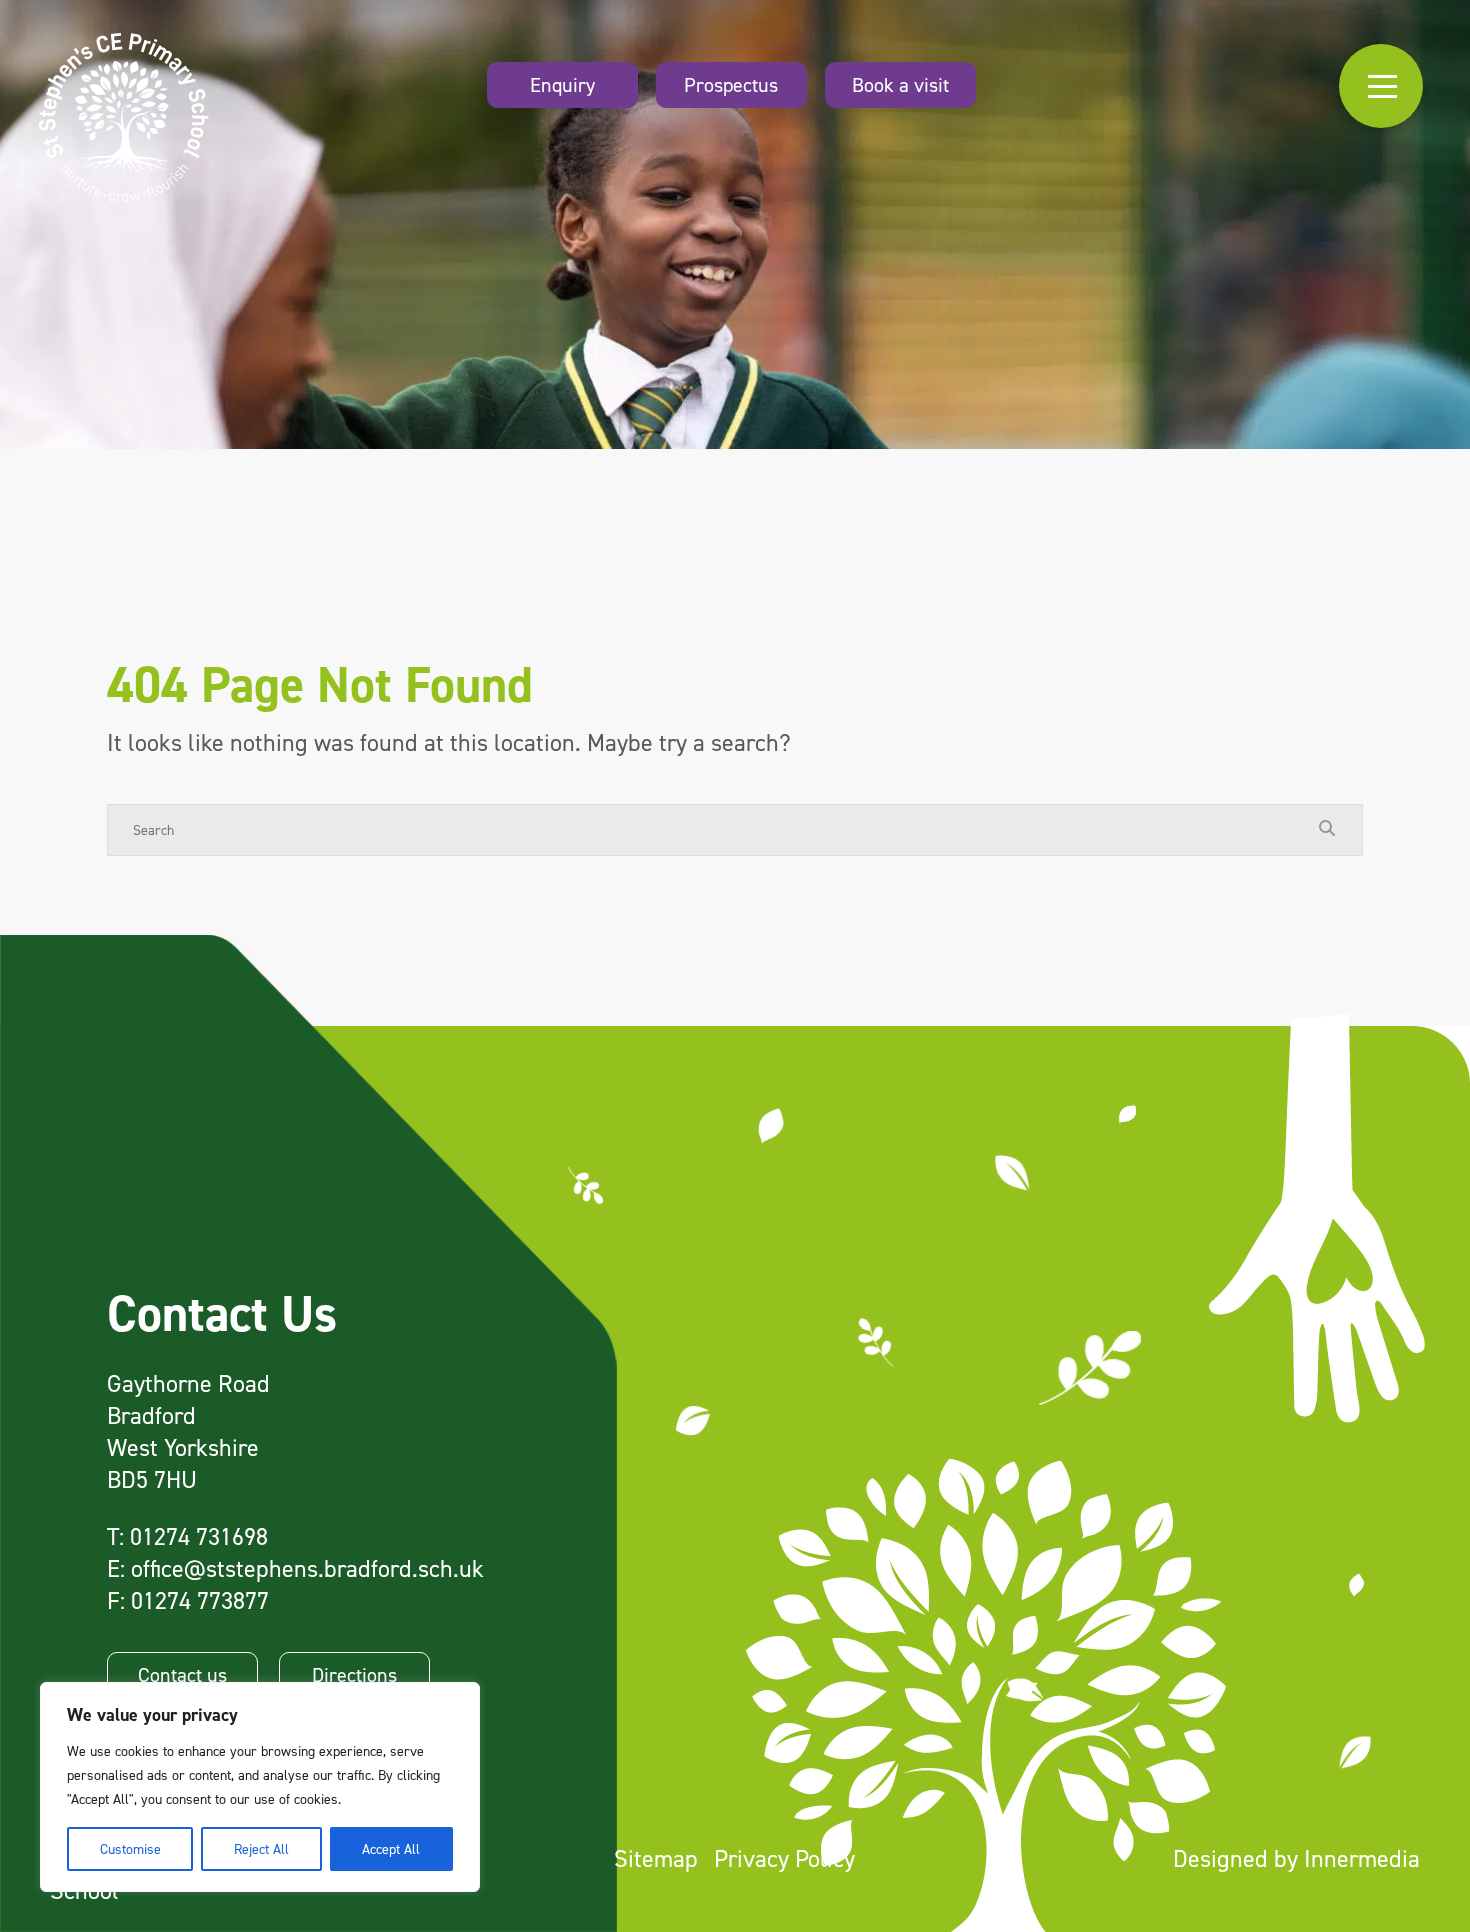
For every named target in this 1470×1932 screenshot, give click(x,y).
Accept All (391, 1848)
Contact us (182, 1675)
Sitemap (656, 1858)
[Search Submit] (1327, 829)
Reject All (261, 1848)
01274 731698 (199, 1536)
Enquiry (562, 85)
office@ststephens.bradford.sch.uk (307, 1568)
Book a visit (900, 85)
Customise (130, 1848)
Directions (354, 1675)
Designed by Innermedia (1296, 1858)
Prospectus (731, 85)
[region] (260, 1787)
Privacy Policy (784, 1858)
